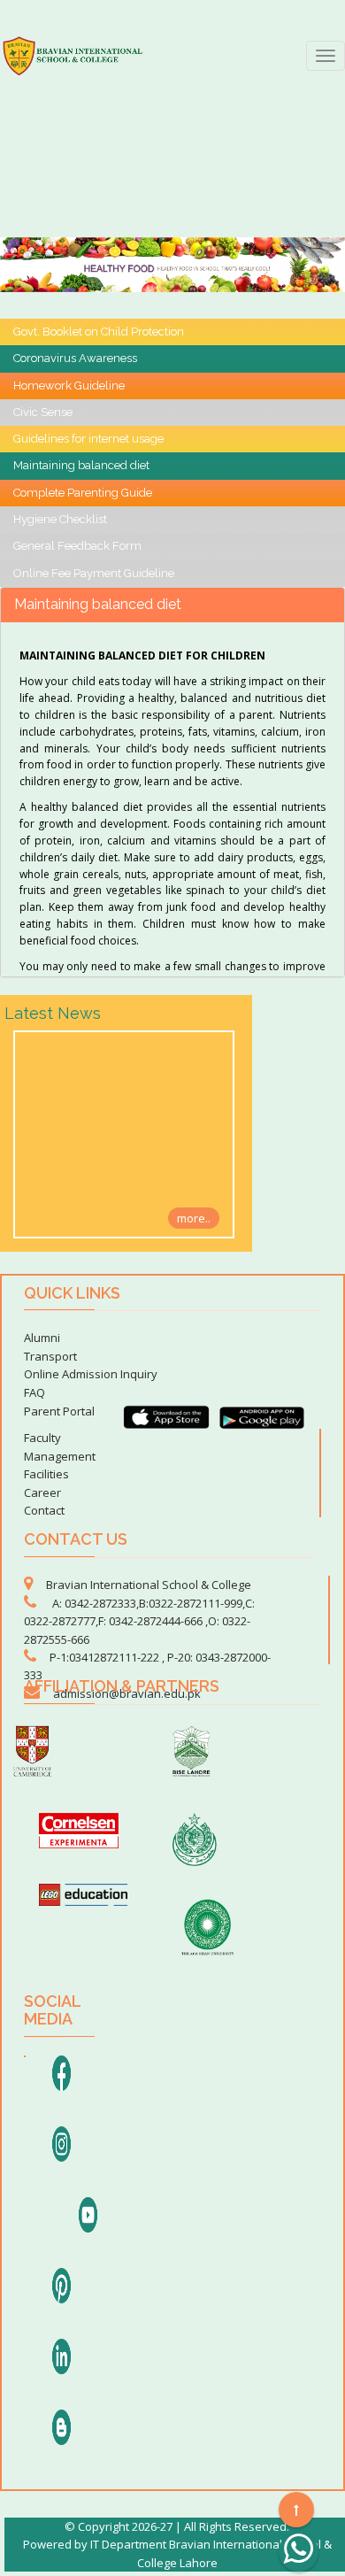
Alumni (42, 1338)
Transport (50, 1356)
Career (42, 1492)
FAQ (34, 1392)
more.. (194, 1218)
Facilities (46, 1474)
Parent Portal (59, 1411)
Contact (44, 1510)
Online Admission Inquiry (91, 1374)
